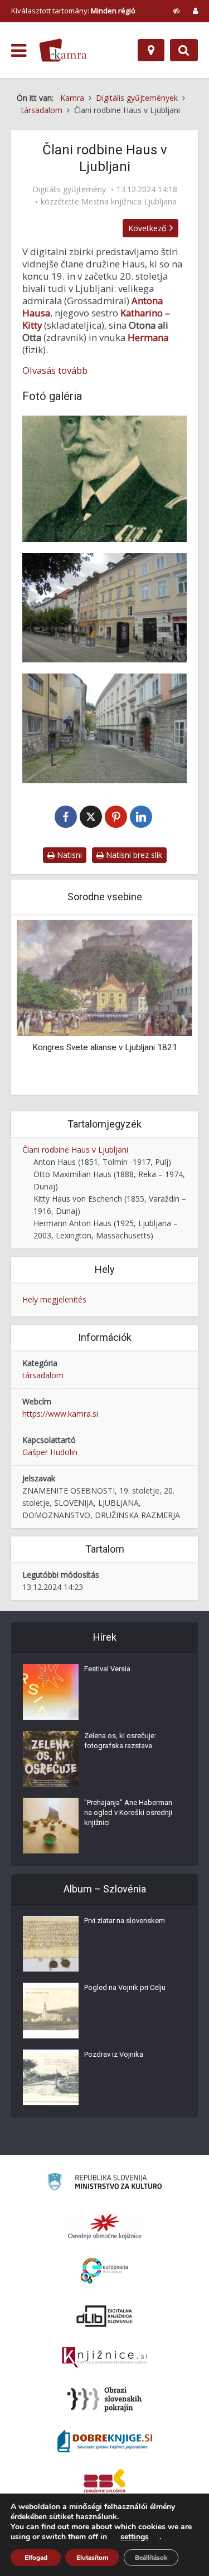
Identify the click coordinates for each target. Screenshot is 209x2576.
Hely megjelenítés (54, 1299)
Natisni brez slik (133, 855)
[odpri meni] (19, 51)
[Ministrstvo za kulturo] (104, 2184)
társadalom (43, 1375)
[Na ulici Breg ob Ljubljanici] (104, 608)
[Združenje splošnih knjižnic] (104, 2483)
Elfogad (36, 2558)
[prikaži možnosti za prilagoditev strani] (176, 11)
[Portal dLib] (105, 2316)
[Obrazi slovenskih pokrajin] (104, 2399)
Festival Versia (107, 1669)
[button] (164, 1006)
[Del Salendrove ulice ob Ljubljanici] (104, 728)
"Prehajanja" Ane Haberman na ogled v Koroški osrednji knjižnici (128, 1813)
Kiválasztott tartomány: (73, 11)
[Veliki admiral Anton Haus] (104, 479)
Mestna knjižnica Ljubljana (129, 202)
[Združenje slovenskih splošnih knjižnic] (104, 2358)
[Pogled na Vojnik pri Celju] (51, 2011)
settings (135, 2537)
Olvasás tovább (55, 370)
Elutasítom (92, 2558)
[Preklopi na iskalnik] (184, 50)
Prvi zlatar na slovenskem (125, 1921)
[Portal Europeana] (104, 2271)
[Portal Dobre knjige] (105, 2441)
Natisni (68, 855)
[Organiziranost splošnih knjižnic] (105, 2226)
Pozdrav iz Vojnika (114, 2054)
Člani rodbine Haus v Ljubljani (75, 1150)
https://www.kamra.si (60, 1414)
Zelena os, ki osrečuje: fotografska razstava (120, 1741)
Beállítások (151, 2558)
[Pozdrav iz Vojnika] (51, 2077)
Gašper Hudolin (50, 1452)
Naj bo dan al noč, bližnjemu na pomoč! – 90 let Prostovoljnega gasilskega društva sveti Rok (105, 1059)
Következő (147, 228)
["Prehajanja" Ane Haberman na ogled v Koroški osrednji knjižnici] (51, 1826)
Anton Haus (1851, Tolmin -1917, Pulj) (102, 1162)
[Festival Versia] (51, 1692)
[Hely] (151, 50)
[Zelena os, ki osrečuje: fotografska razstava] (51, 1759)
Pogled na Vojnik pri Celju (125, 1987)
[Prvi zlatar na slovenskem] (51, 1944)
